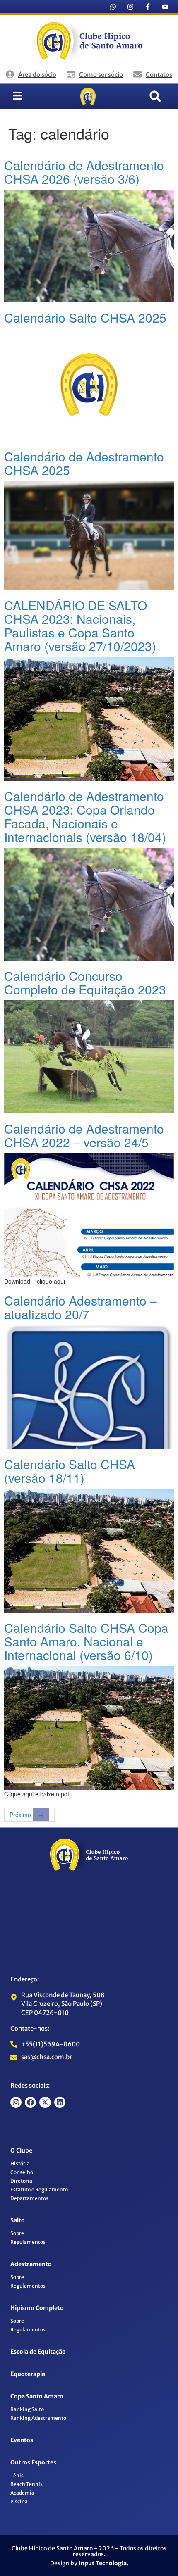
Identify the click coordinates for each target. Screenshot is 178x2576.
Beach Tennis (26, 2484)
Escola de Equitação (38, 2352)
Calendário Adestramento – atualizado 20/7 (81, 1307)
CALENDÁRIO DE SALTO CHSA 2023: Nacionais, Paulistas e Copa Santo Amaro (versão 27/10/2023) (80, 626)
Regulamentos (28, 2242)
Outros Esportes (33, 2462)
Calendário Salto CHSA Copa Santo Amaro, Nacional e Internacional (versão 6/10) (86, 1641)
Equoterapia (28, 2374)
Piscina (19, 2501)
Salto (18, 2220)
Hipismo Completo (37, 2308)
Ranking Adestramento (38, 2418)
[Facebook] (30, 2102)
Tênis (17, 2475)
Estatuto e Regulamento (39, 2189)
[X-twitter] (45, 2102)
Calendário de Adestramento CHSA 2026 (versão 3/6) (84, 172)
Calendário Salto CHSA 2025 (85, 318)
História (20, 2163)
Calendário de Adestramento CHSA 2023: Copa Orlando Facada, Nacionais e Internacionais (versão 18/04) (85, 816)
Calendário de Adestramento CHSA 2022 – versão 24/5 (84, 1135)
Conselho (22, 2172)
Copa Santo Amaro (37, 2396)
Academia (22, 2493)
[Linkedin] (60, 2102)
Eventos (22, 2440)
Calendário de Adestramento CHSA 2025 (84, 463)
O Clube (21, 2150)
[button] (155, 96)
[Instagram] (130, 7)
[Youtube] (165, 7)
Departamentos (29, 2198)
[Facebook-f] (148, 7)
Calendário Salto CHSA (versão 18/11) (70, 1471)
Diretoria (21, 2181)
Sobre (17, 2233)
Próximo (27, 1815)
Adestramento (31, 2264)
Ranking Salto (27, 2409)
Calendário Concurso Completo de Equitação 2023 (85, 982)
